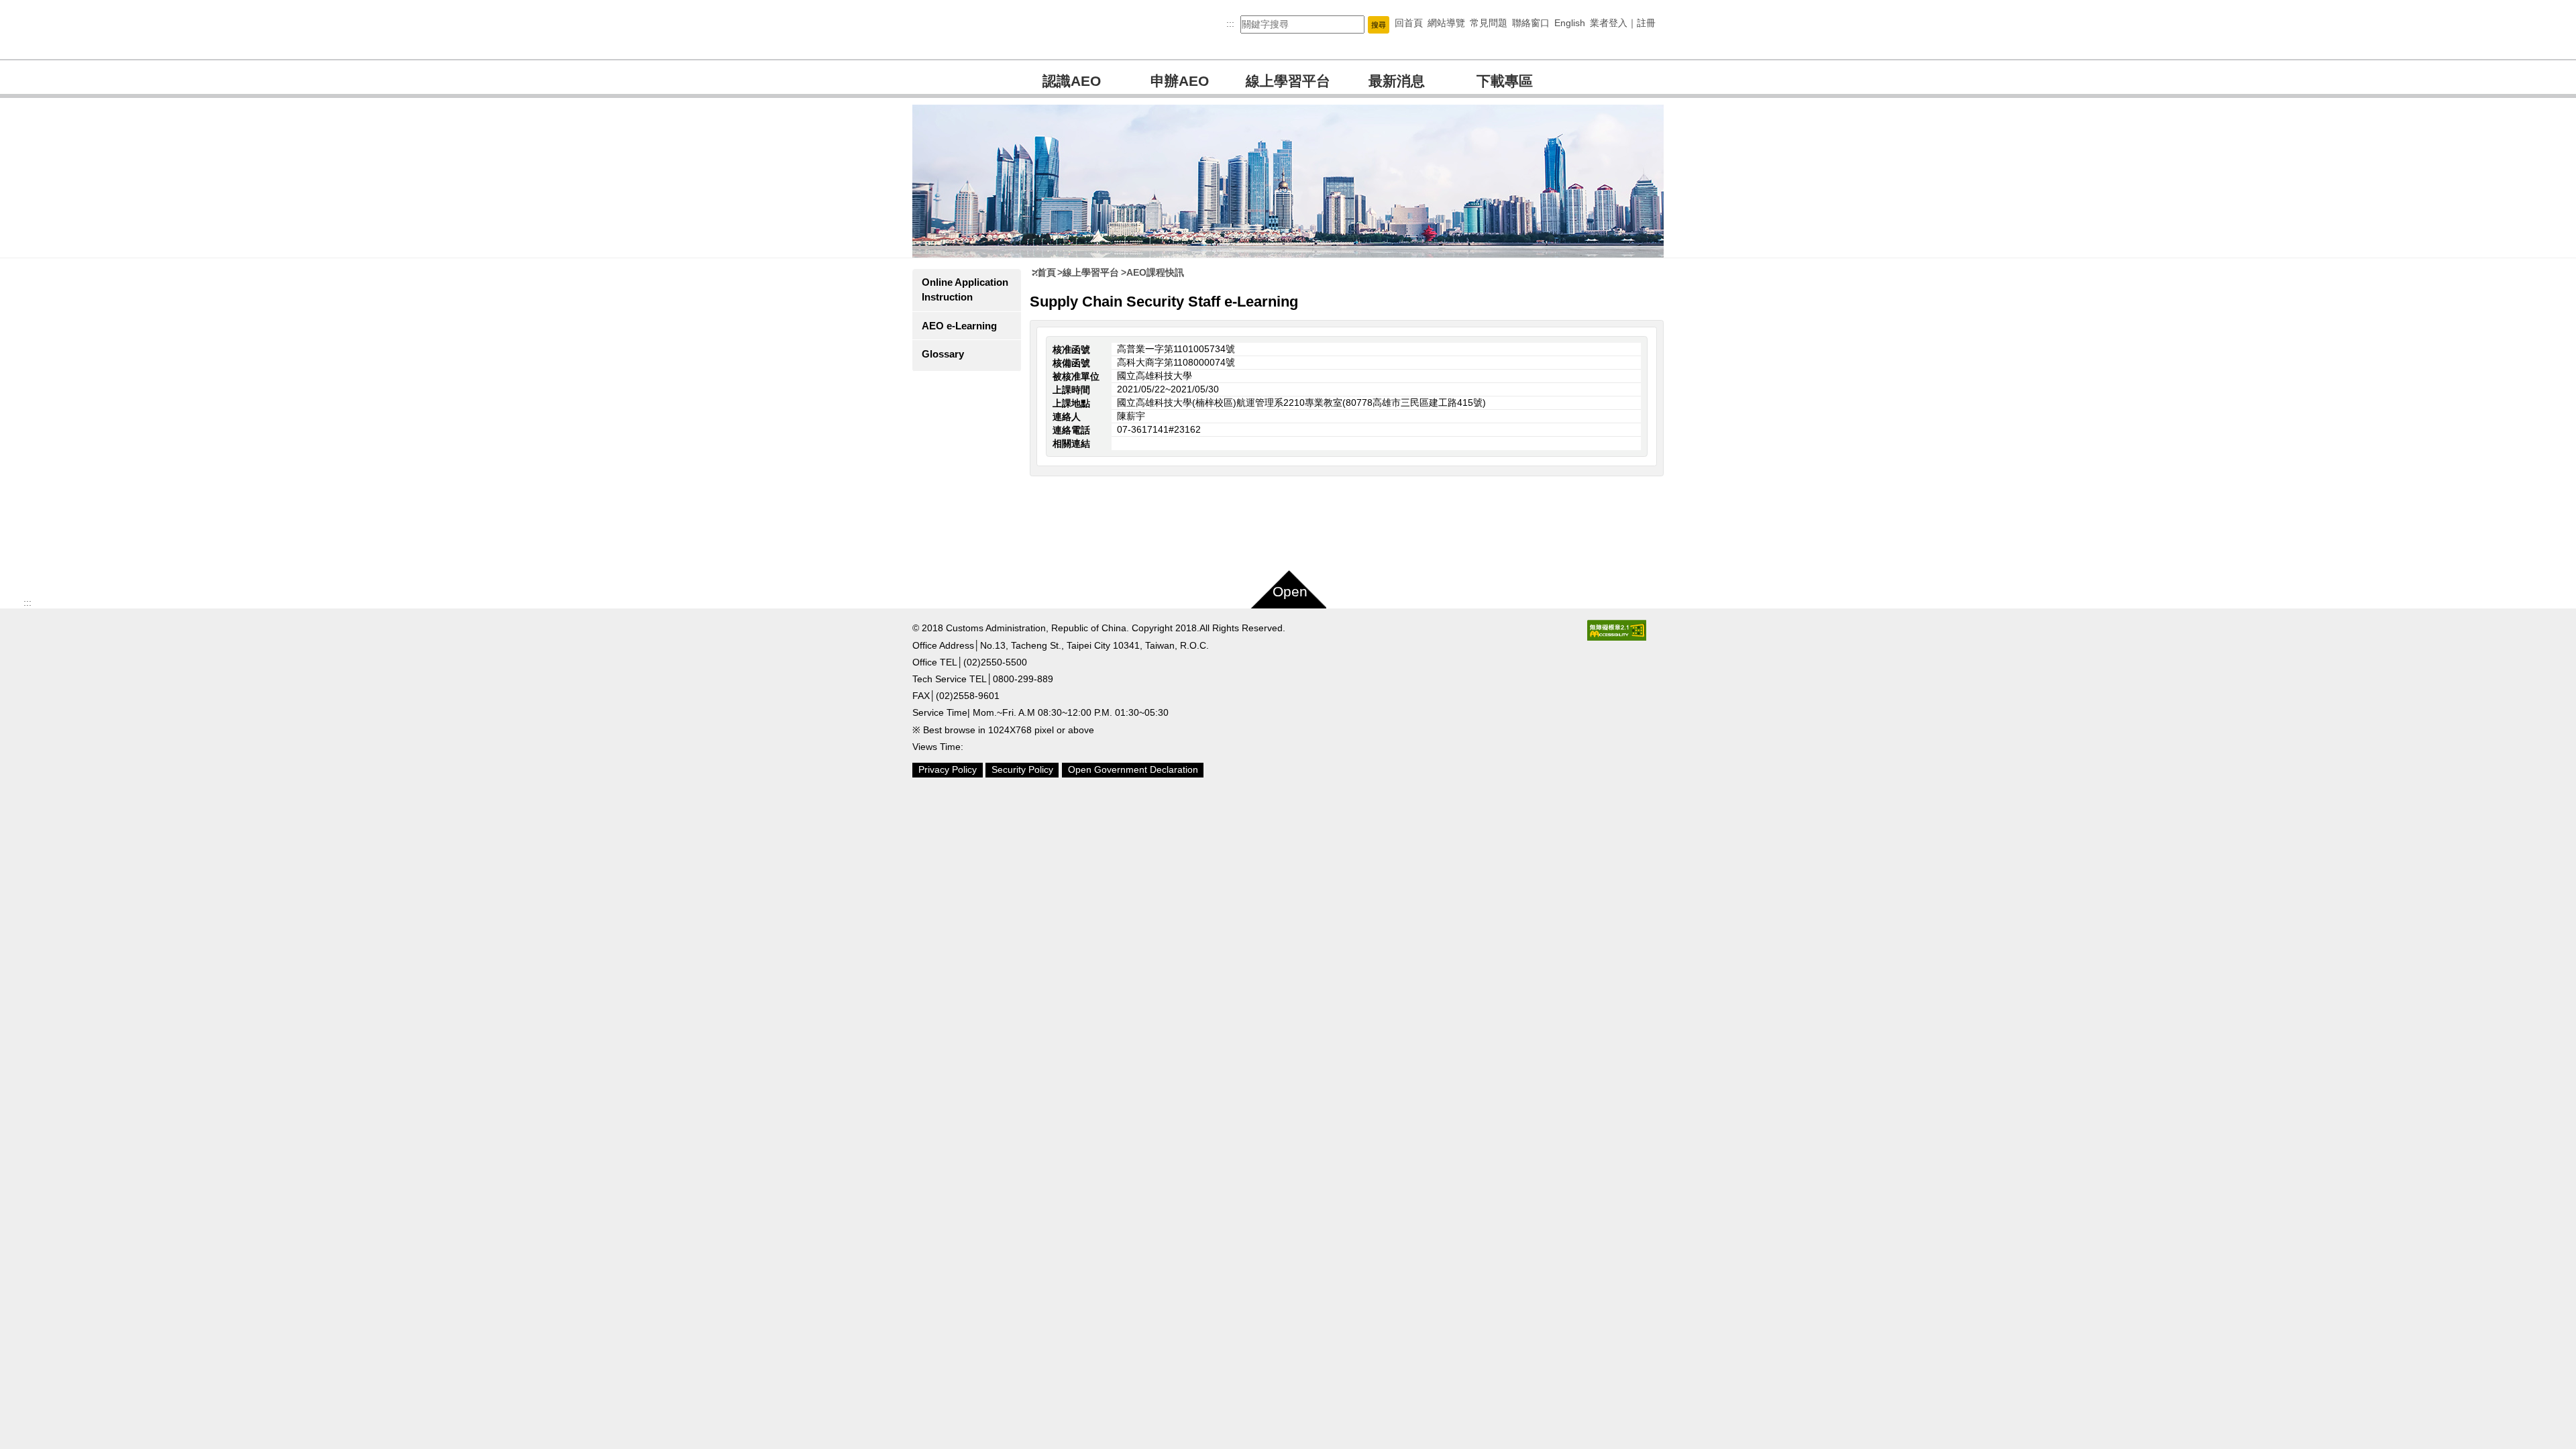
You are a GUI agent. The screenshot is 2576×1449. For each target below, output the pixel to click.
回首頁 (1409, 23)
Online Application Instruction (965, 289)
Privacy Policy (948, 769)
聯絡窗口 (1531, 23)
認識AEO (1072, 81)
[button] (1379, 24)
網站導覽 (1446, 23)
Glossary (943, 354)
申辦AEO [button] (1180, 81)
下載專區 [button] (1505, 81)
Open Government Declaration (1133, 769)
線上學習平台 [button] (1288, 81)
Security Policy (1022, 769)
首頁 (1046, 272)
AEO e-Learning (959, 326)
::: (1230, 23)
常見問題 (1489, 23)
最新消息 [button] (1397, 81)
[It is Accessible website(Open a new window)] (1617, 630)
